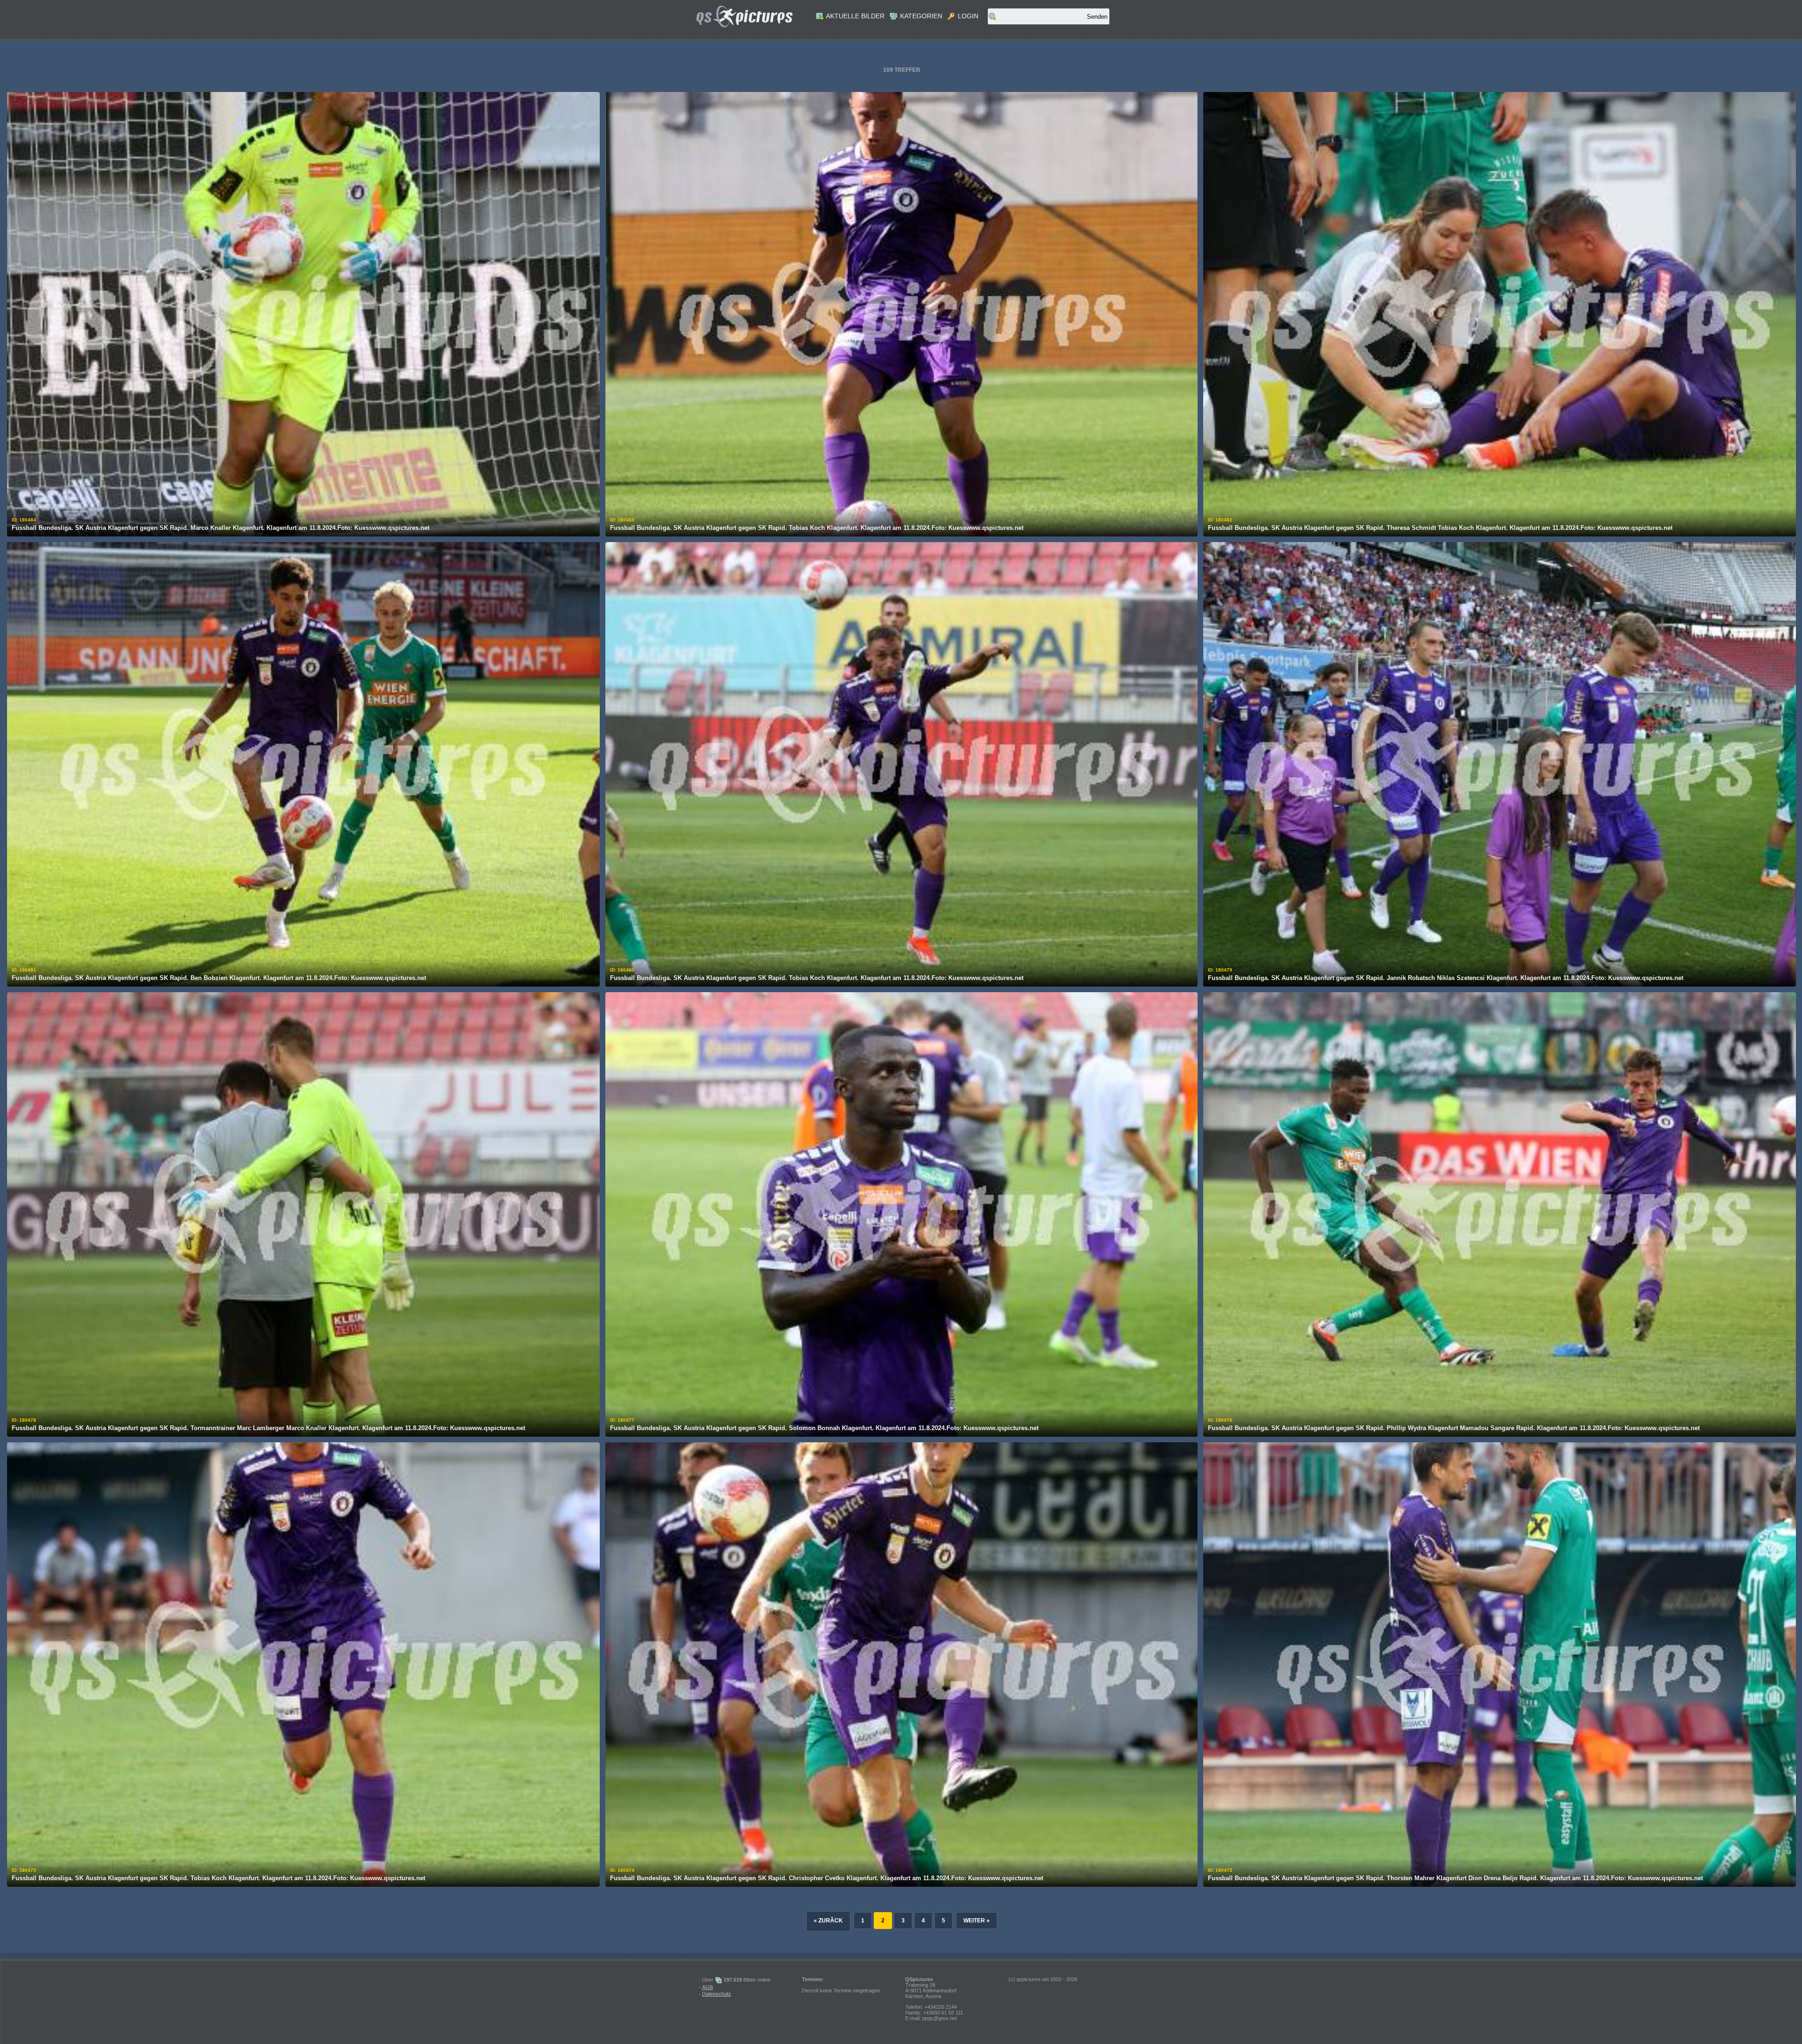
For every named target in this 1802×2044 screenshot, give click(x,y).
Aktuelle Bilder (855, 16)
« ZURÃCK (828, 1921)
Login (967, 16)
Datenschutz (717, 1994)
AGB (707, 1987)
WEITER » (977, 1921)
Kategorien (920, 16)
